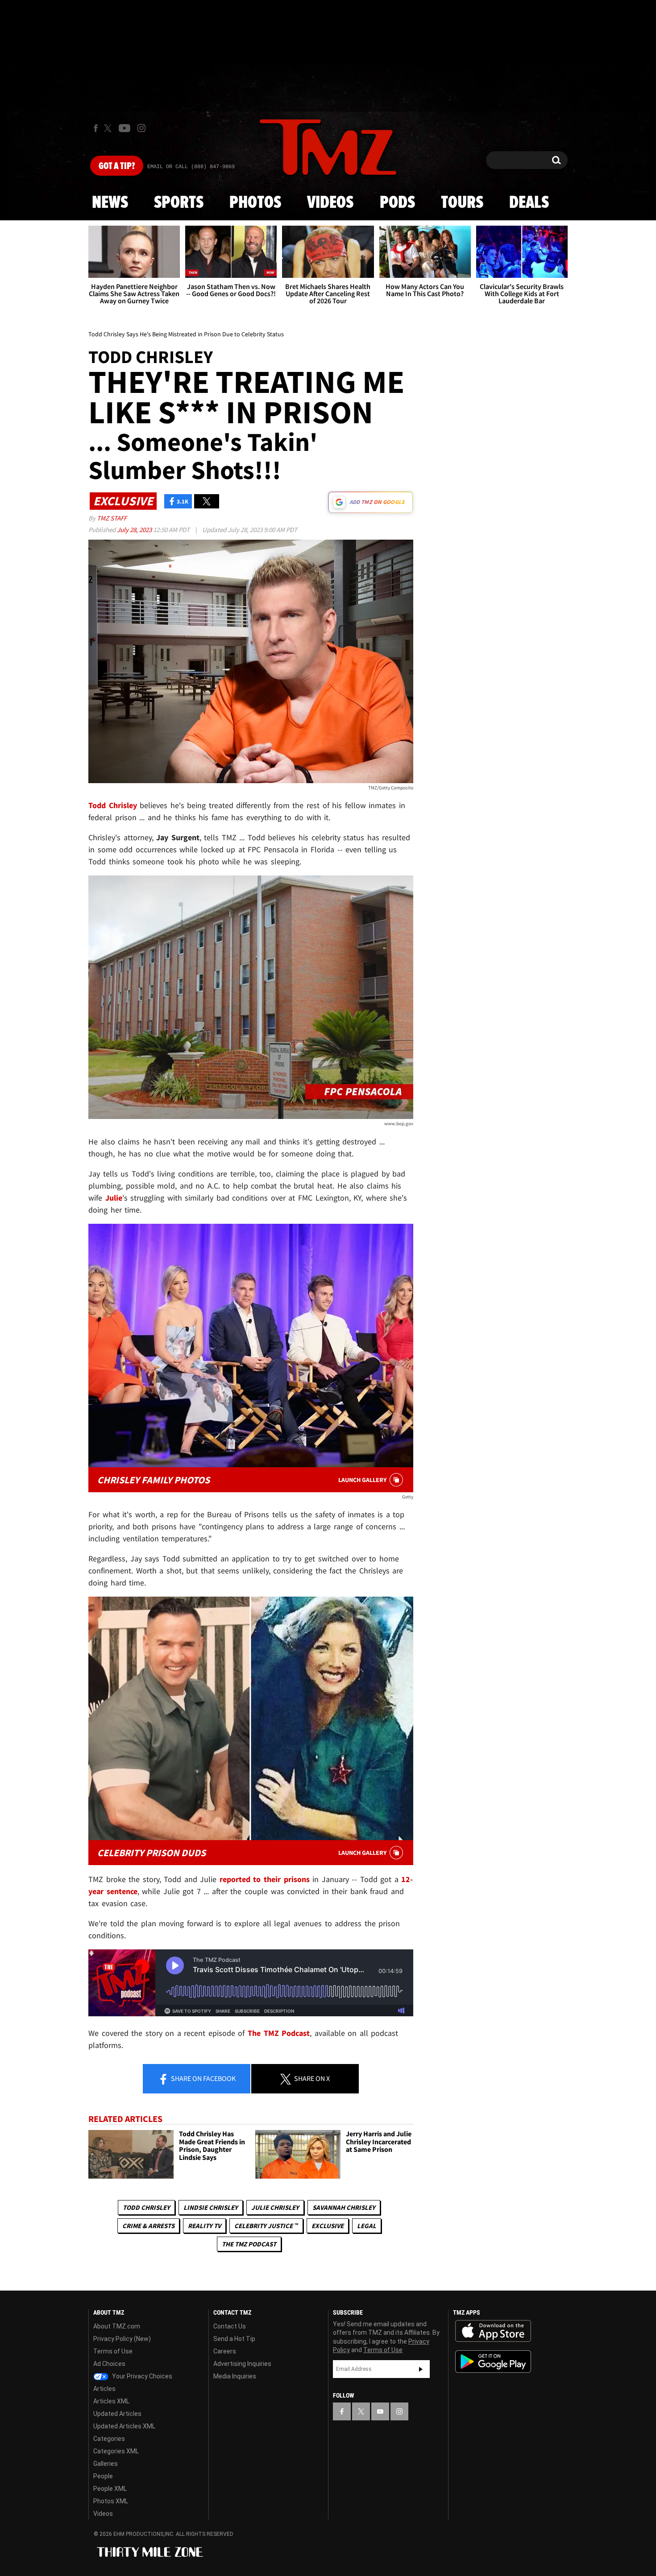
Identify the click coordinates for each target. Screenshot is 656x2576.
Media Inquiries (235, 2376)
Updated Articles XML (124, 2426)
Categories (109, 2439)
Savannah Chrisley (344, 2207)
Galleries (106, 2464)
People (103, 2476)
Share (203, 2078)
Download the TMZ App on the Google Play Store (493, 2362)
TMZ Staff (112, 518)
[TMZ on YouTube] (380, 2411)
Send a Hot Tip (234, 2339)
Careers (225, 2351)
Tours (462, 203)
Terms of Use (113, 2351)
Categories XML (116, 2451)
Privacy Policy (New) (122, 2339)
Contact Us (230, 2326)
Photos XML (111, 2501)
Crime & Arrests (148, 2226)
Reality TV (204, 2226)
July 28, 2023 (135, 530)
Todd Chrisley (146, 2207)
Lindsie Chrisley (211, 2207)
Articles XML (111, 2401)
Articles (104, 2389)
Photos (255, 203)
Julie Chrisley (275, 2207)
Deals (529, 203)
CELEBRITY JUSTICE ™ (266, 2226)
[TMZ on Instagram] (141, 128)
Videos (330, 203)
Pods (397, 203)
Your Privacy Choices (141, 2376)
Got (117, 166)
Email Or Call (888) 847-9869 (191, 167)
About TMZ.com (117, 2326)
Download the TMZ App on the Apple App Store (493, 2331)
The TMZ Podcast (249, 2244)
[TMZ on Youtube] (125, 128)
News (110, 203)
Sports (179, 203)
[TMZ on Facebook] (96, 128)
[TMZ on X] (109, 128)
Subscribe (421, 2369)
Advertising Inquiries (242, 2364)
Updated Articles (117, 2414)
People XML (110, 2489)
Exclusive (328, 2226)
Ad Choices (109, 2364)
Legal (367, 2226)
